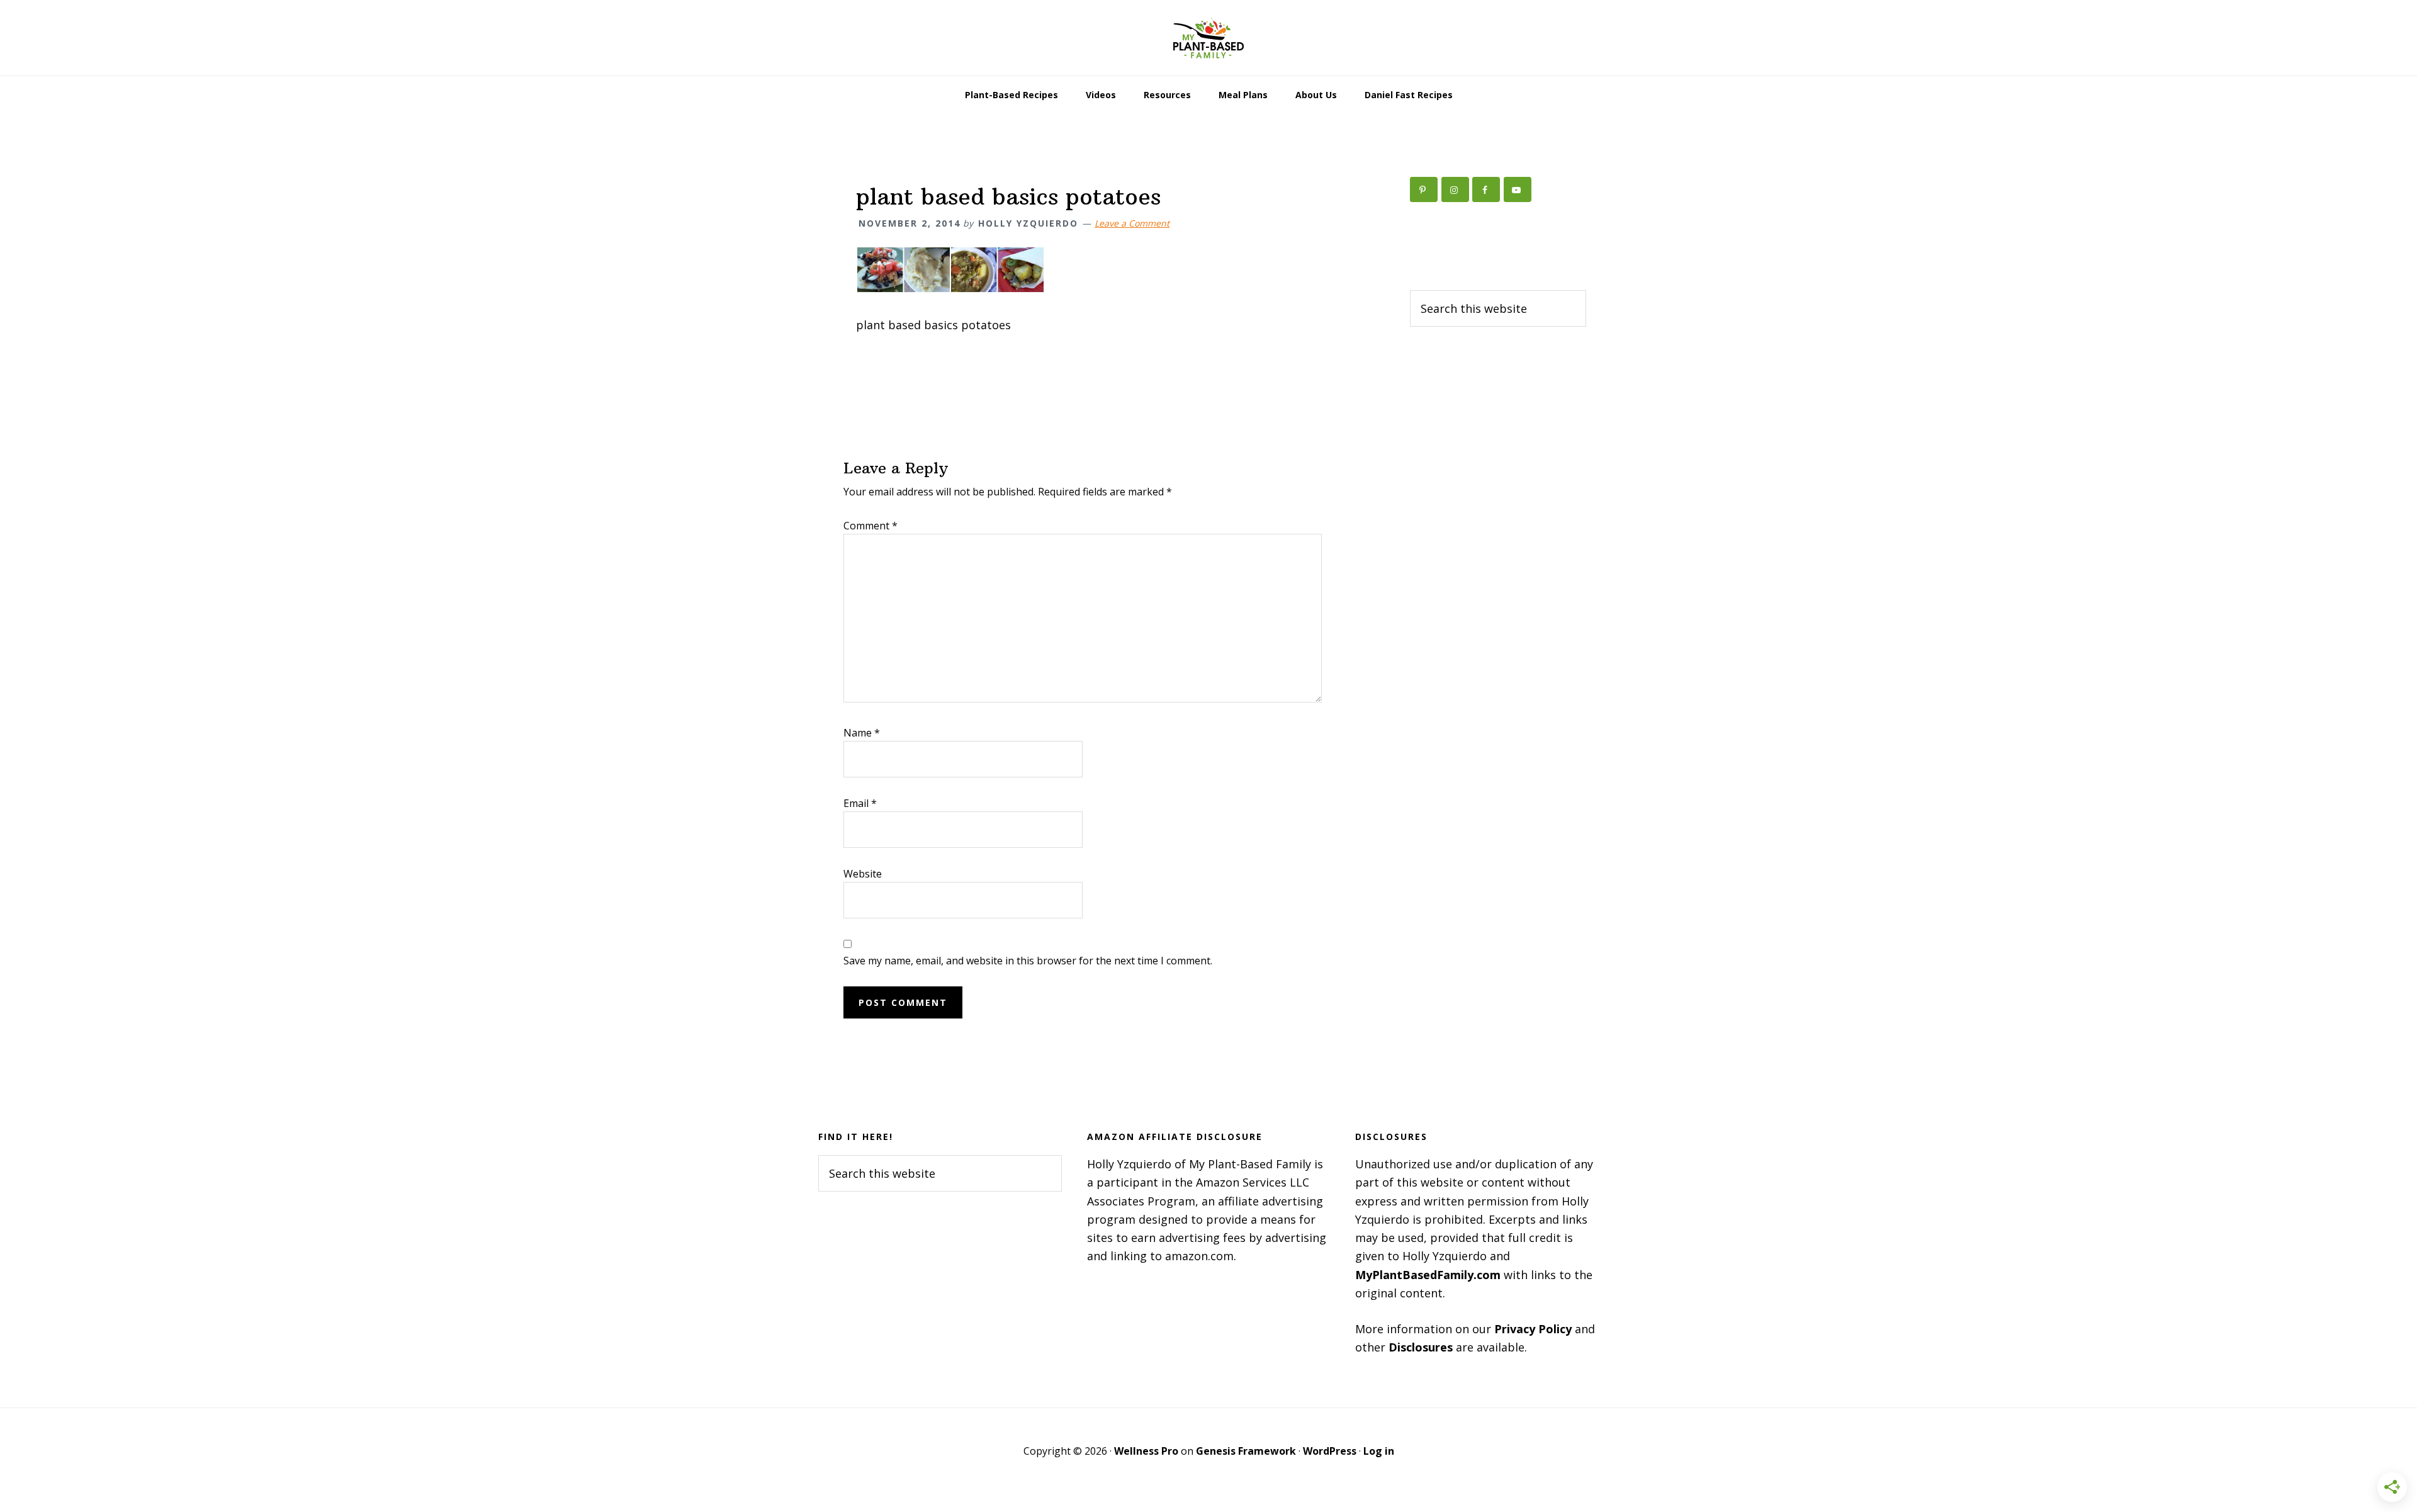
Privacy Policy (1533, 1329)
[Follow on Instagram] (1455, 189)
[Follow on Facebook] (1486, 189)
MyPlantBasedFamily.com (1428, 1275)
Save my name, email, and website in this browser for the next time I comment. (1028, 961)
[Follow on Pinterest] (1424, 189)
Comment (870, 526)
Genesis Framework (1246, 1451)
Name (862, 733)
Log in (1379, 1451)
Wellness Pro (1146, 1451)
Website (863, 874)
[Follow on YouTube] (1518, 189)
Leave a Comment (1132, 223)
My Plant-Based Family (1208, 38)
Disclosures (1421, 1347)
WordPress (1330, 1451)
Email (860, 803)
